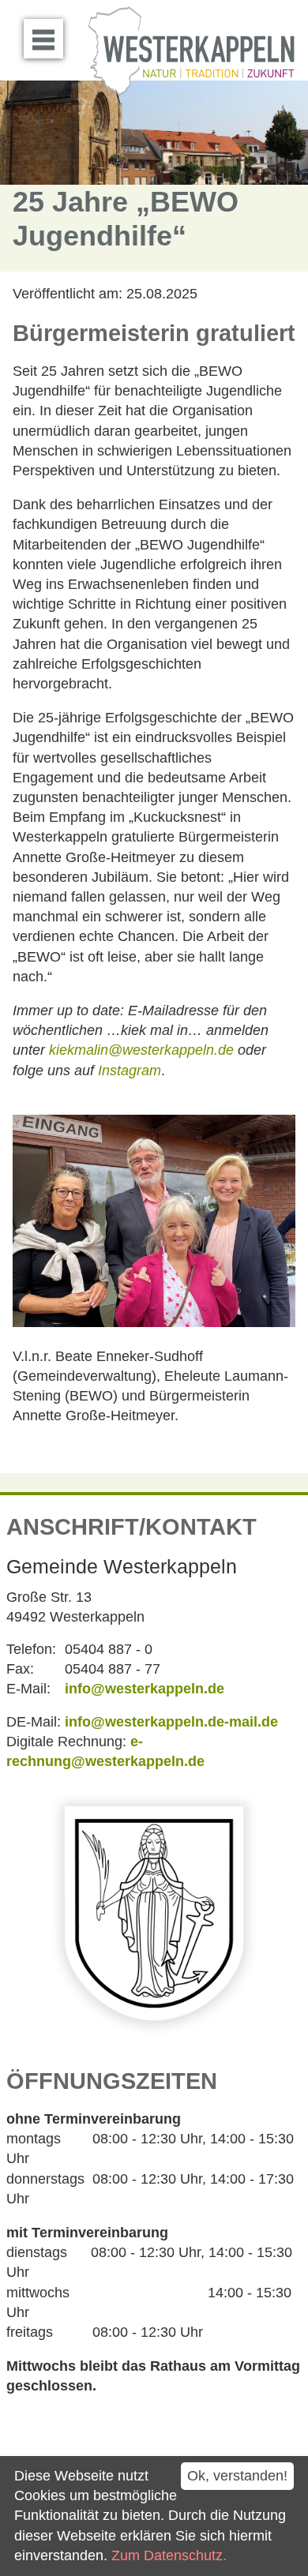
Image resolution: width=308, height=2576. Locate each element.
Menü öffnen (43, 39)
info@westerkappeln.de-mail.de (171, 1722)
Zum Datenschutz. (169, 2555)
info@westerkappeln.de (145, 1689)
